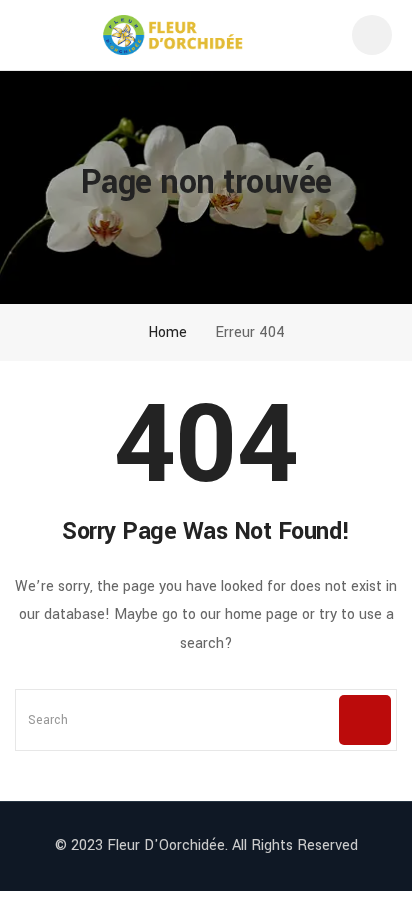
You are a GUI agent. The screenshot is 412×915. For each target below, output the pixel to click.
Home (165, 332)
